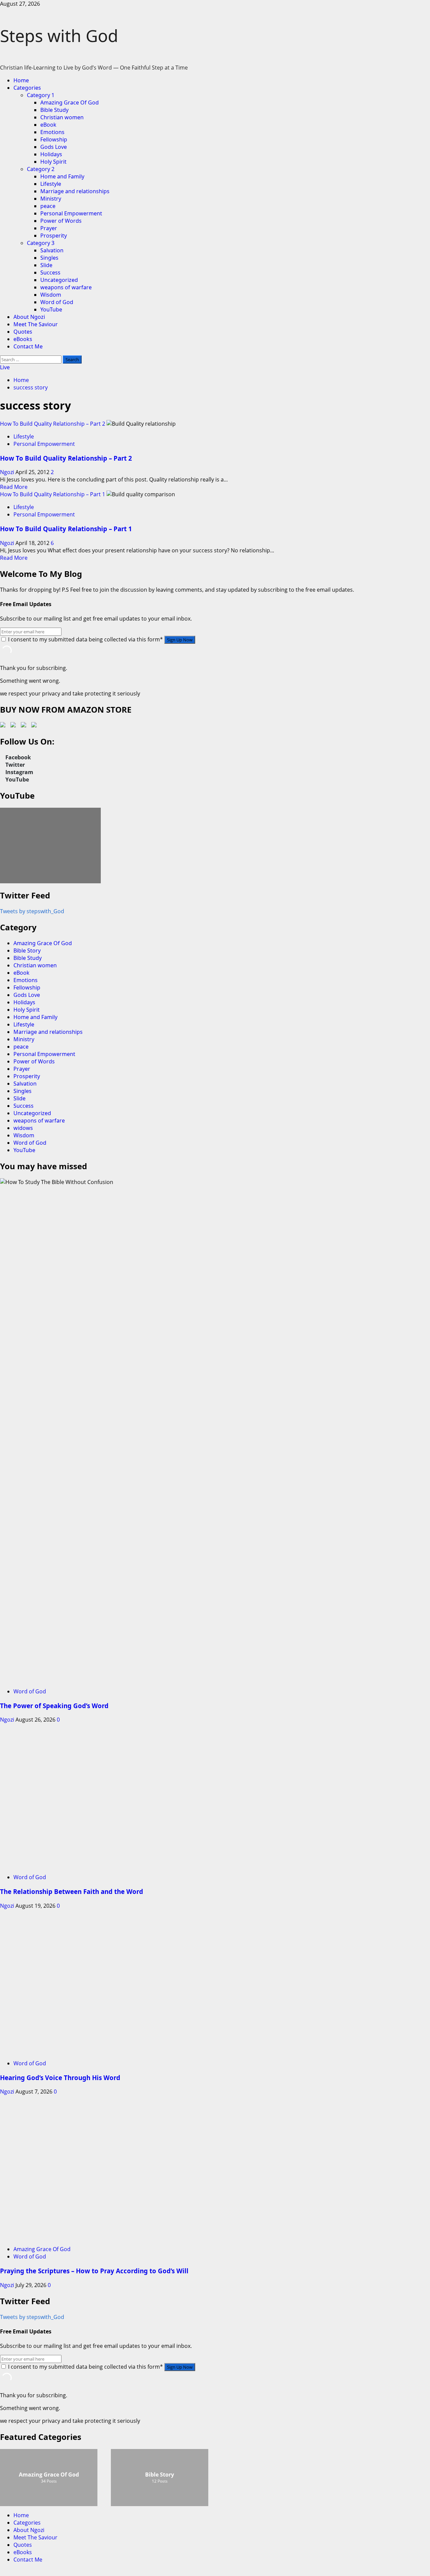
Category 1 (41, 95)
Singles (49, 258)
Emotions (52, 132)
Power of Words (61, 221)
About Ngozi (29, 317)
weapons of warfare (66, 287)
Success (50, 272)
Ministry (51, 199)
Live (5, 367)
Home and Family (62, 176)
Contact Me (28, 346)
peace (48, 206)
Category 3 (41, 243)
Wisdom (51, 295)
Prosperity (54, 236)
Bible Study (54, 110)
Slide (46, 265)
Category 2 (41, 169)
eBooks (23, 339)
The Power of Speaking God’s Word (54, 1706)
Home (21, 80)
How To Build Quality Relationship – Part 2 (53, 424)
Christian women (62, 117)
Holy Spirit (53, 162)
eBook (48, 125)
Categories (27, 88)
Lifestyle (51, 184)
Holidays (51, 154)
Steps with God (59, 36)
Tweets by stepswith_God (32, 911)
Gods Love (54, 147)
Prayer (49, 228)
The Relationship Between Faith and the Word (72, 1891)
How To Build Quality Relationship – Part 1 (53, 494)
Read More (14, 487)
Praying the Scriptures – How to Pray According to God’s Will (94, 2271)
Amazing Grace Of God (70, 102)
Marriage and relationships (75, 191)
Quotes (23, 332)
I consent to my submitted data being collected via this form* (85, 639)
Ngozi (8, 472)
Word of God (57, 302)
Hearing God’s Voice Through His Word (60, 2078)
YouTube (51, 309)
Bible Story (27, 951)
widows (23, 1128)
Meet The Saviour (36, 324)
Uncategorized (59, 280)
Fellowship (54, 139)
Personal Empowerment (71, 213)
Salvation (52, 250)
